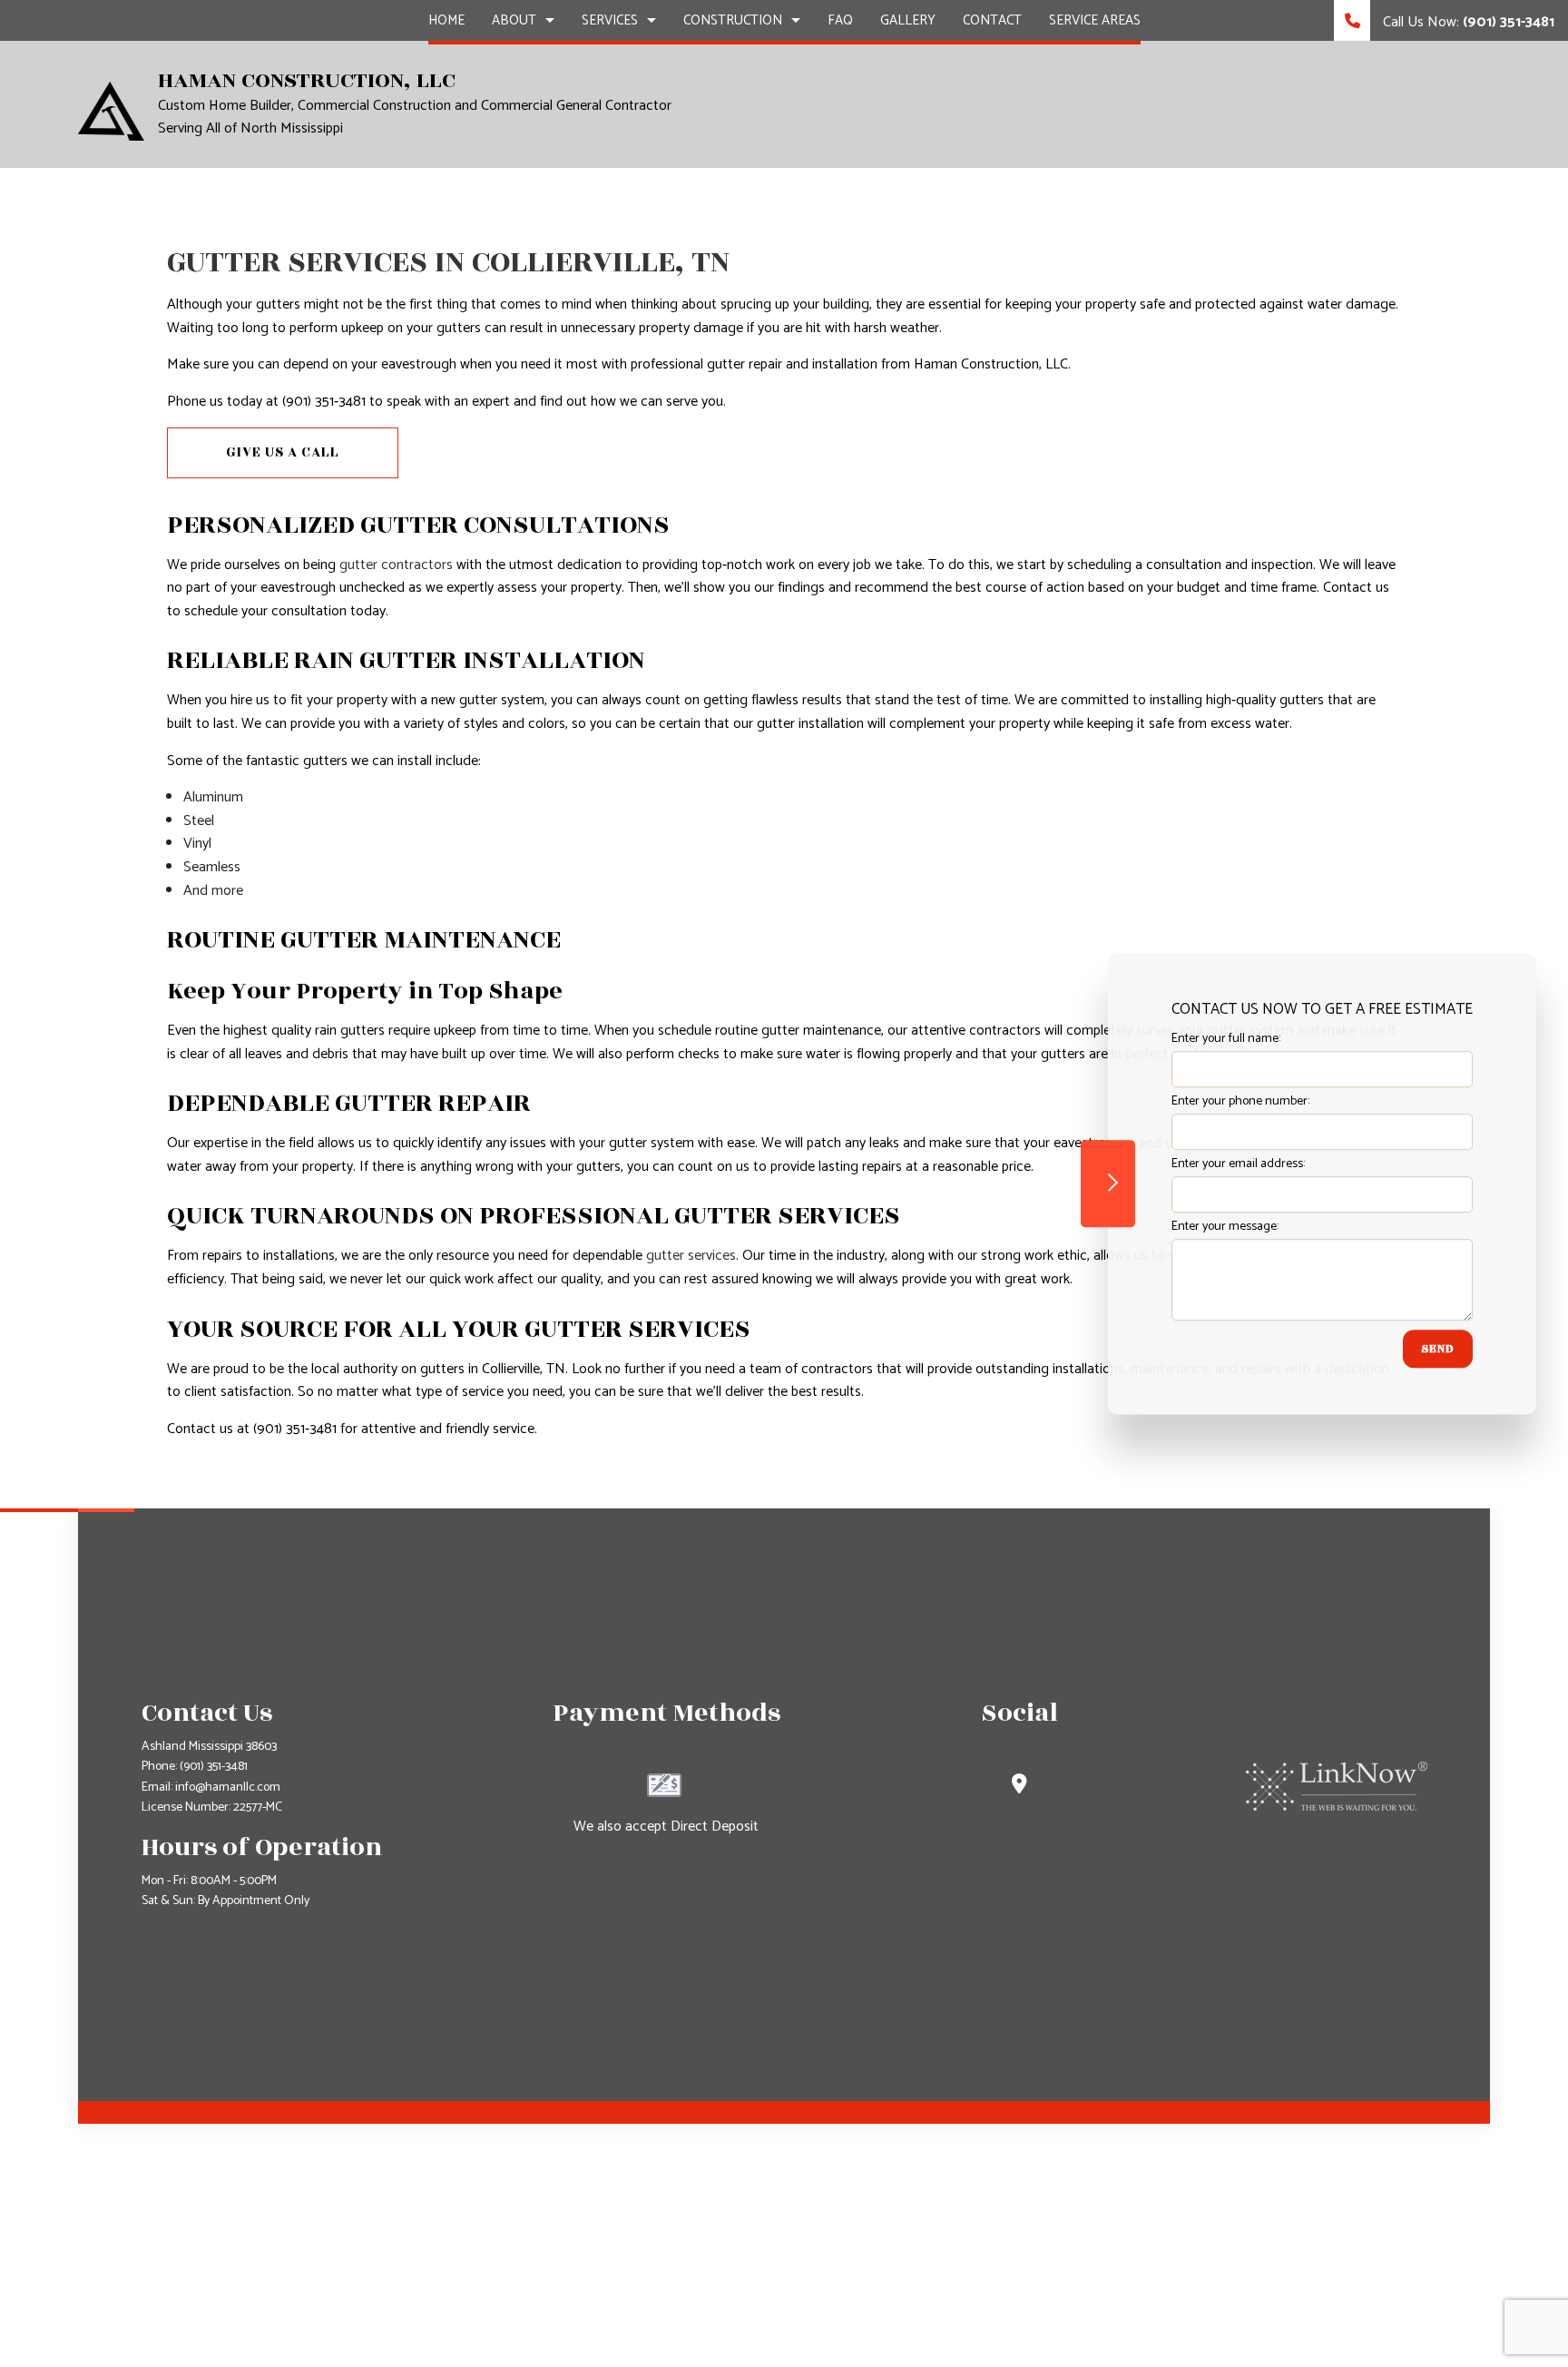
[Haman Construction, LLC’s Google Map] (1019, 1787)
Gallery (908, 20)
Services (610, 20)
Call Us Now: (1467, 22)
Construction (733, 20)
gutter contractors (396, 565)
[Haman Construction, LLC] (111, 110)
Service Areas (1095, 20)
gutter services (691, 1256)
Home (446, 20)
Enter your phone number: (1240, 1101)
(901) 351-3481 (214, 1767)
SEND (1438, 1350)
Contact (992, 20)
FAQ (840, 20)
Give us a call (283, 452)
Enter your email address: (1238, 1165)
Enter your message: (1225, 1228)
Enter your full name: (1226, 1039)
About (514, 20)
